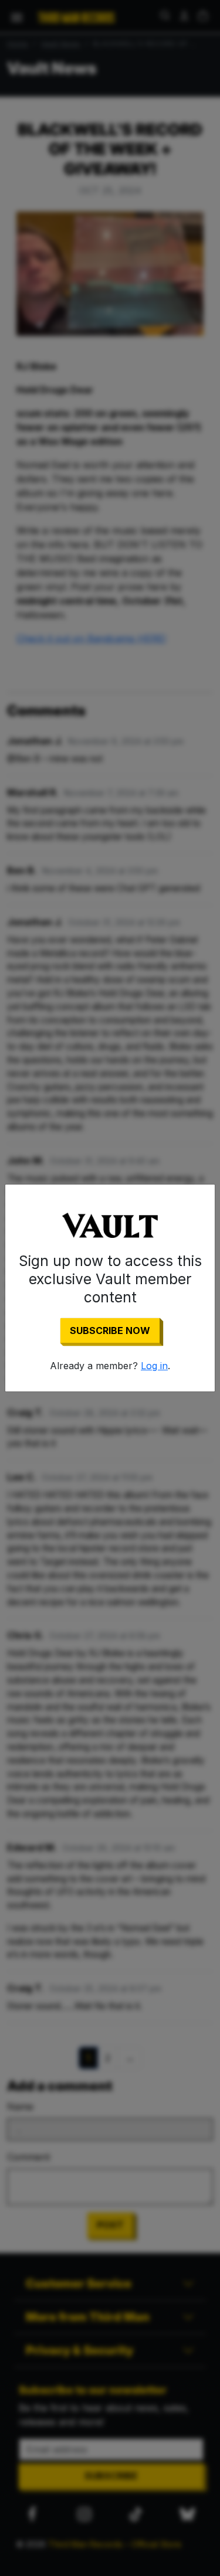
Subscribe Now (110, 1330)
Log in (154, 1366)
